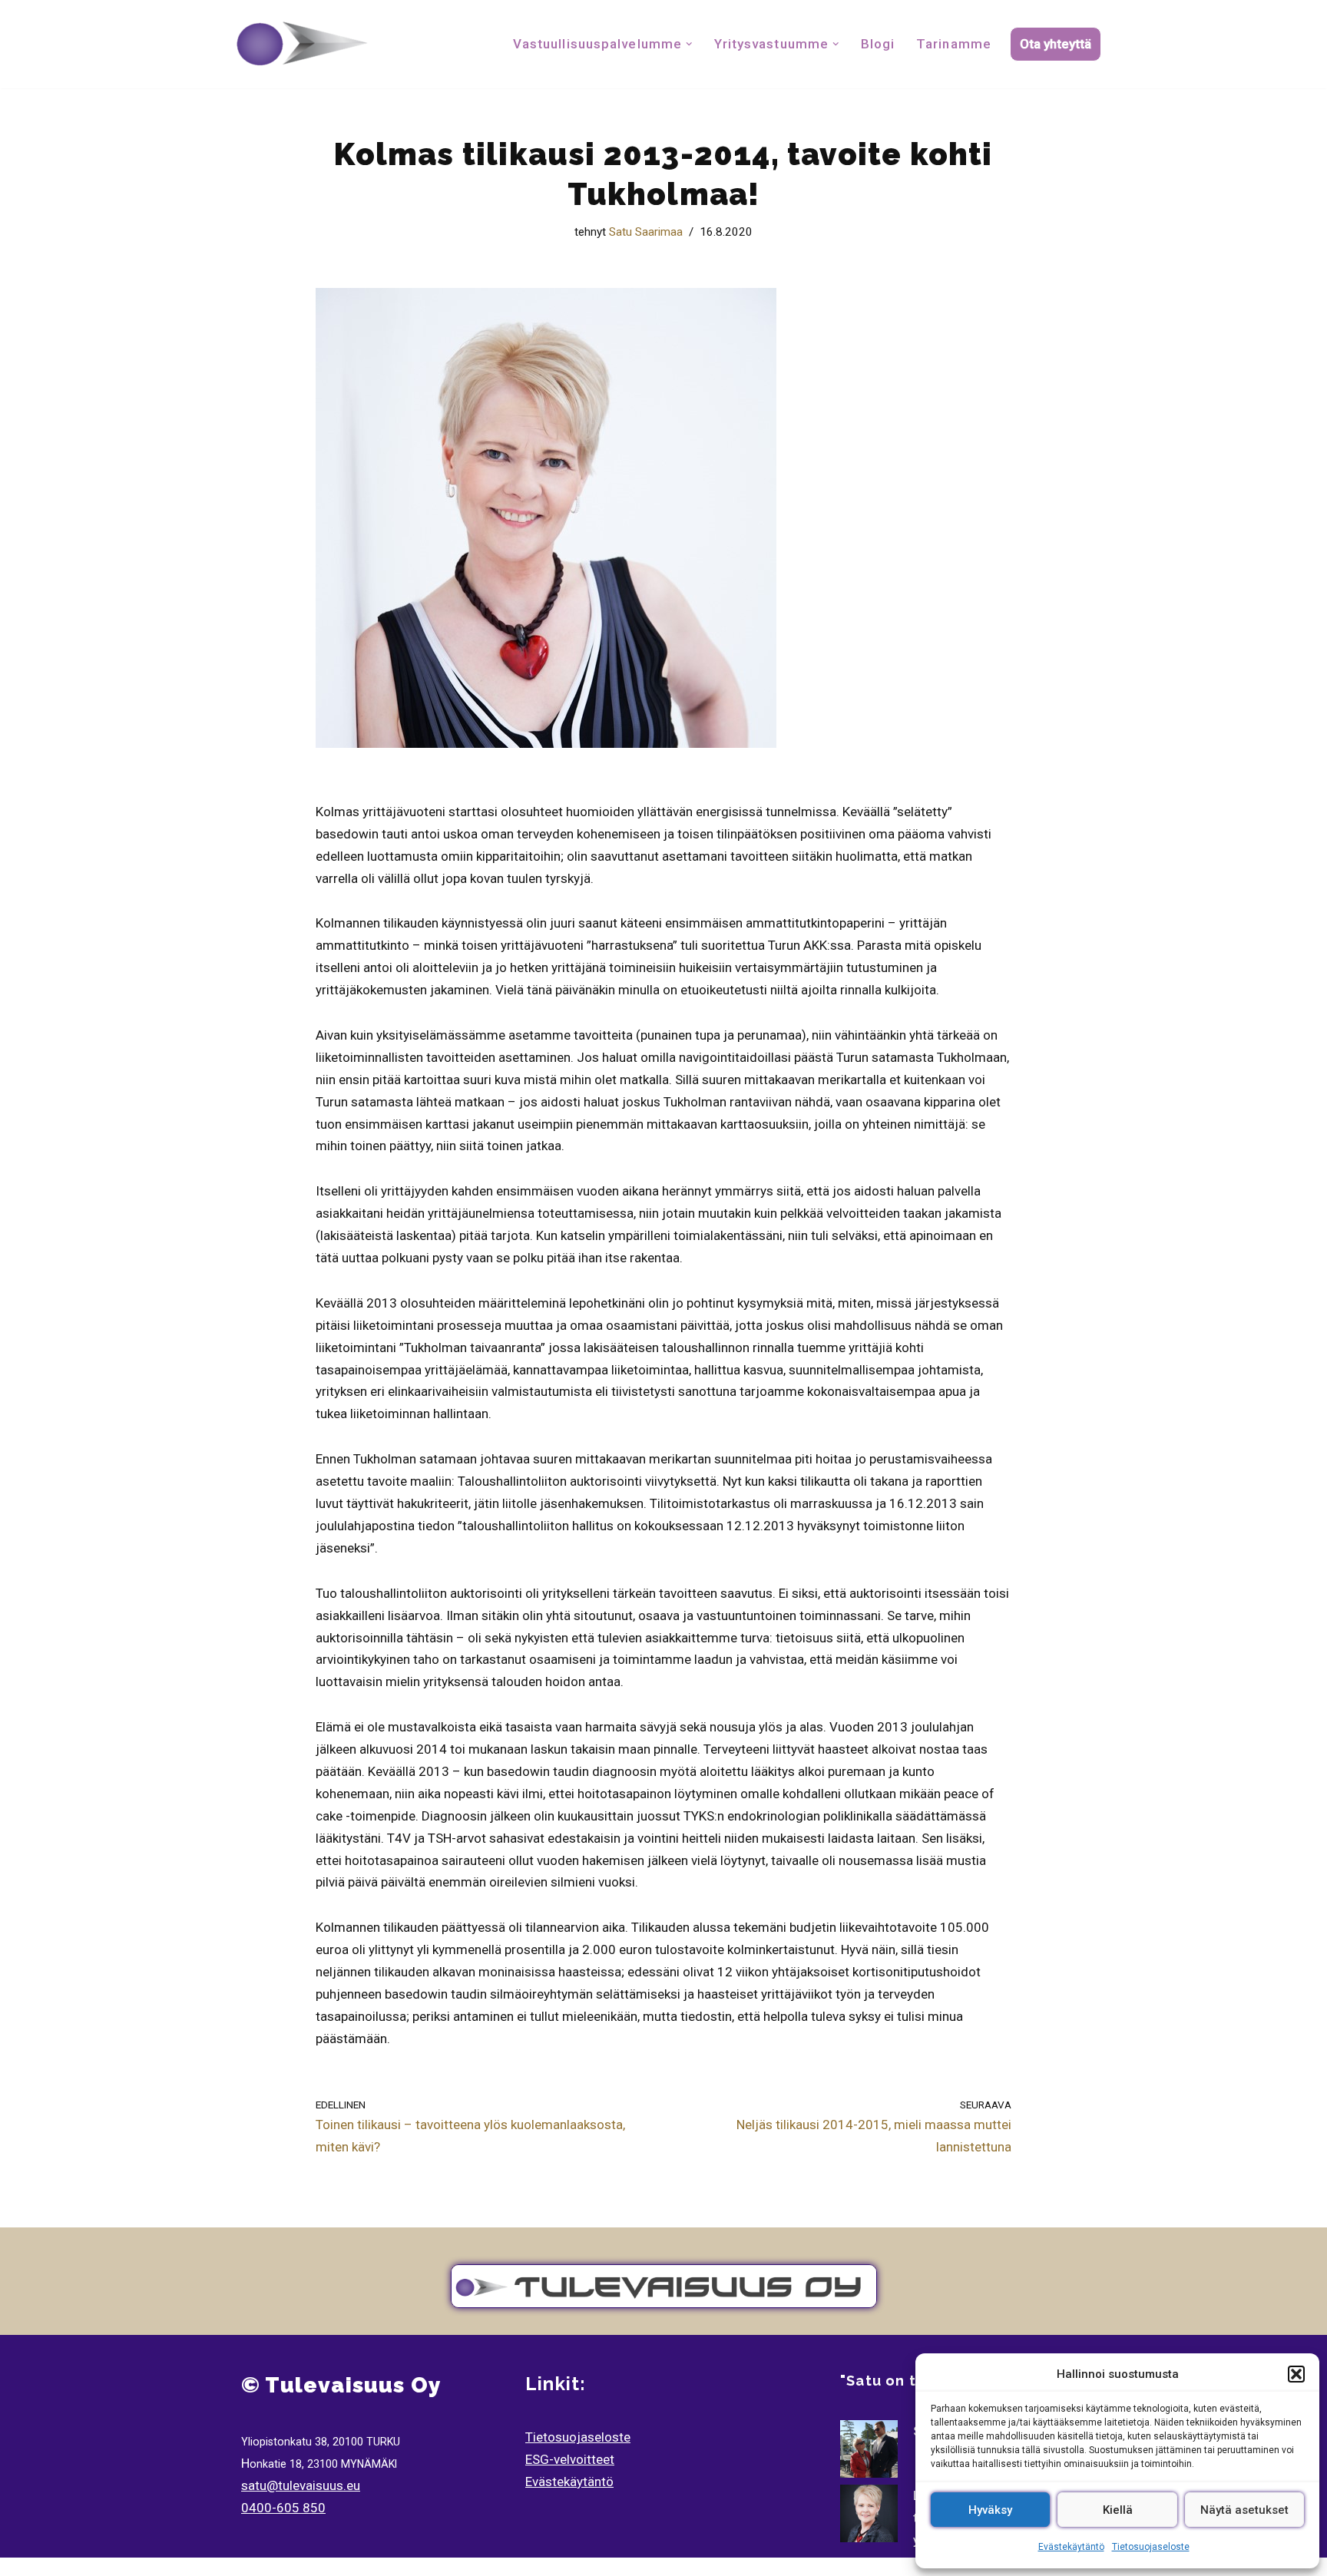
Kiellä (1118, 2510)
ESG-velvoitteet (570, 2459)
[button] (1296, 2374)
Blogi (878, 44)
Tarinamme (954, 44)
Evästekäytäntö (1071, 2547)
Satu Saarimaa (646, 232)
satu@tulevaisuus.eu (301, 2485)
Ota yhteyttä (1056, 44)
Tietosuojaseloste (1151, 2547)
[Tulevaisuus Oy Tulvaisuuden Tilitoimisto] (303, 44)
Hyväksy (990, 2510)
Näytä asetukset (1244, 2510)
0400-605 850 (283, 2508)
